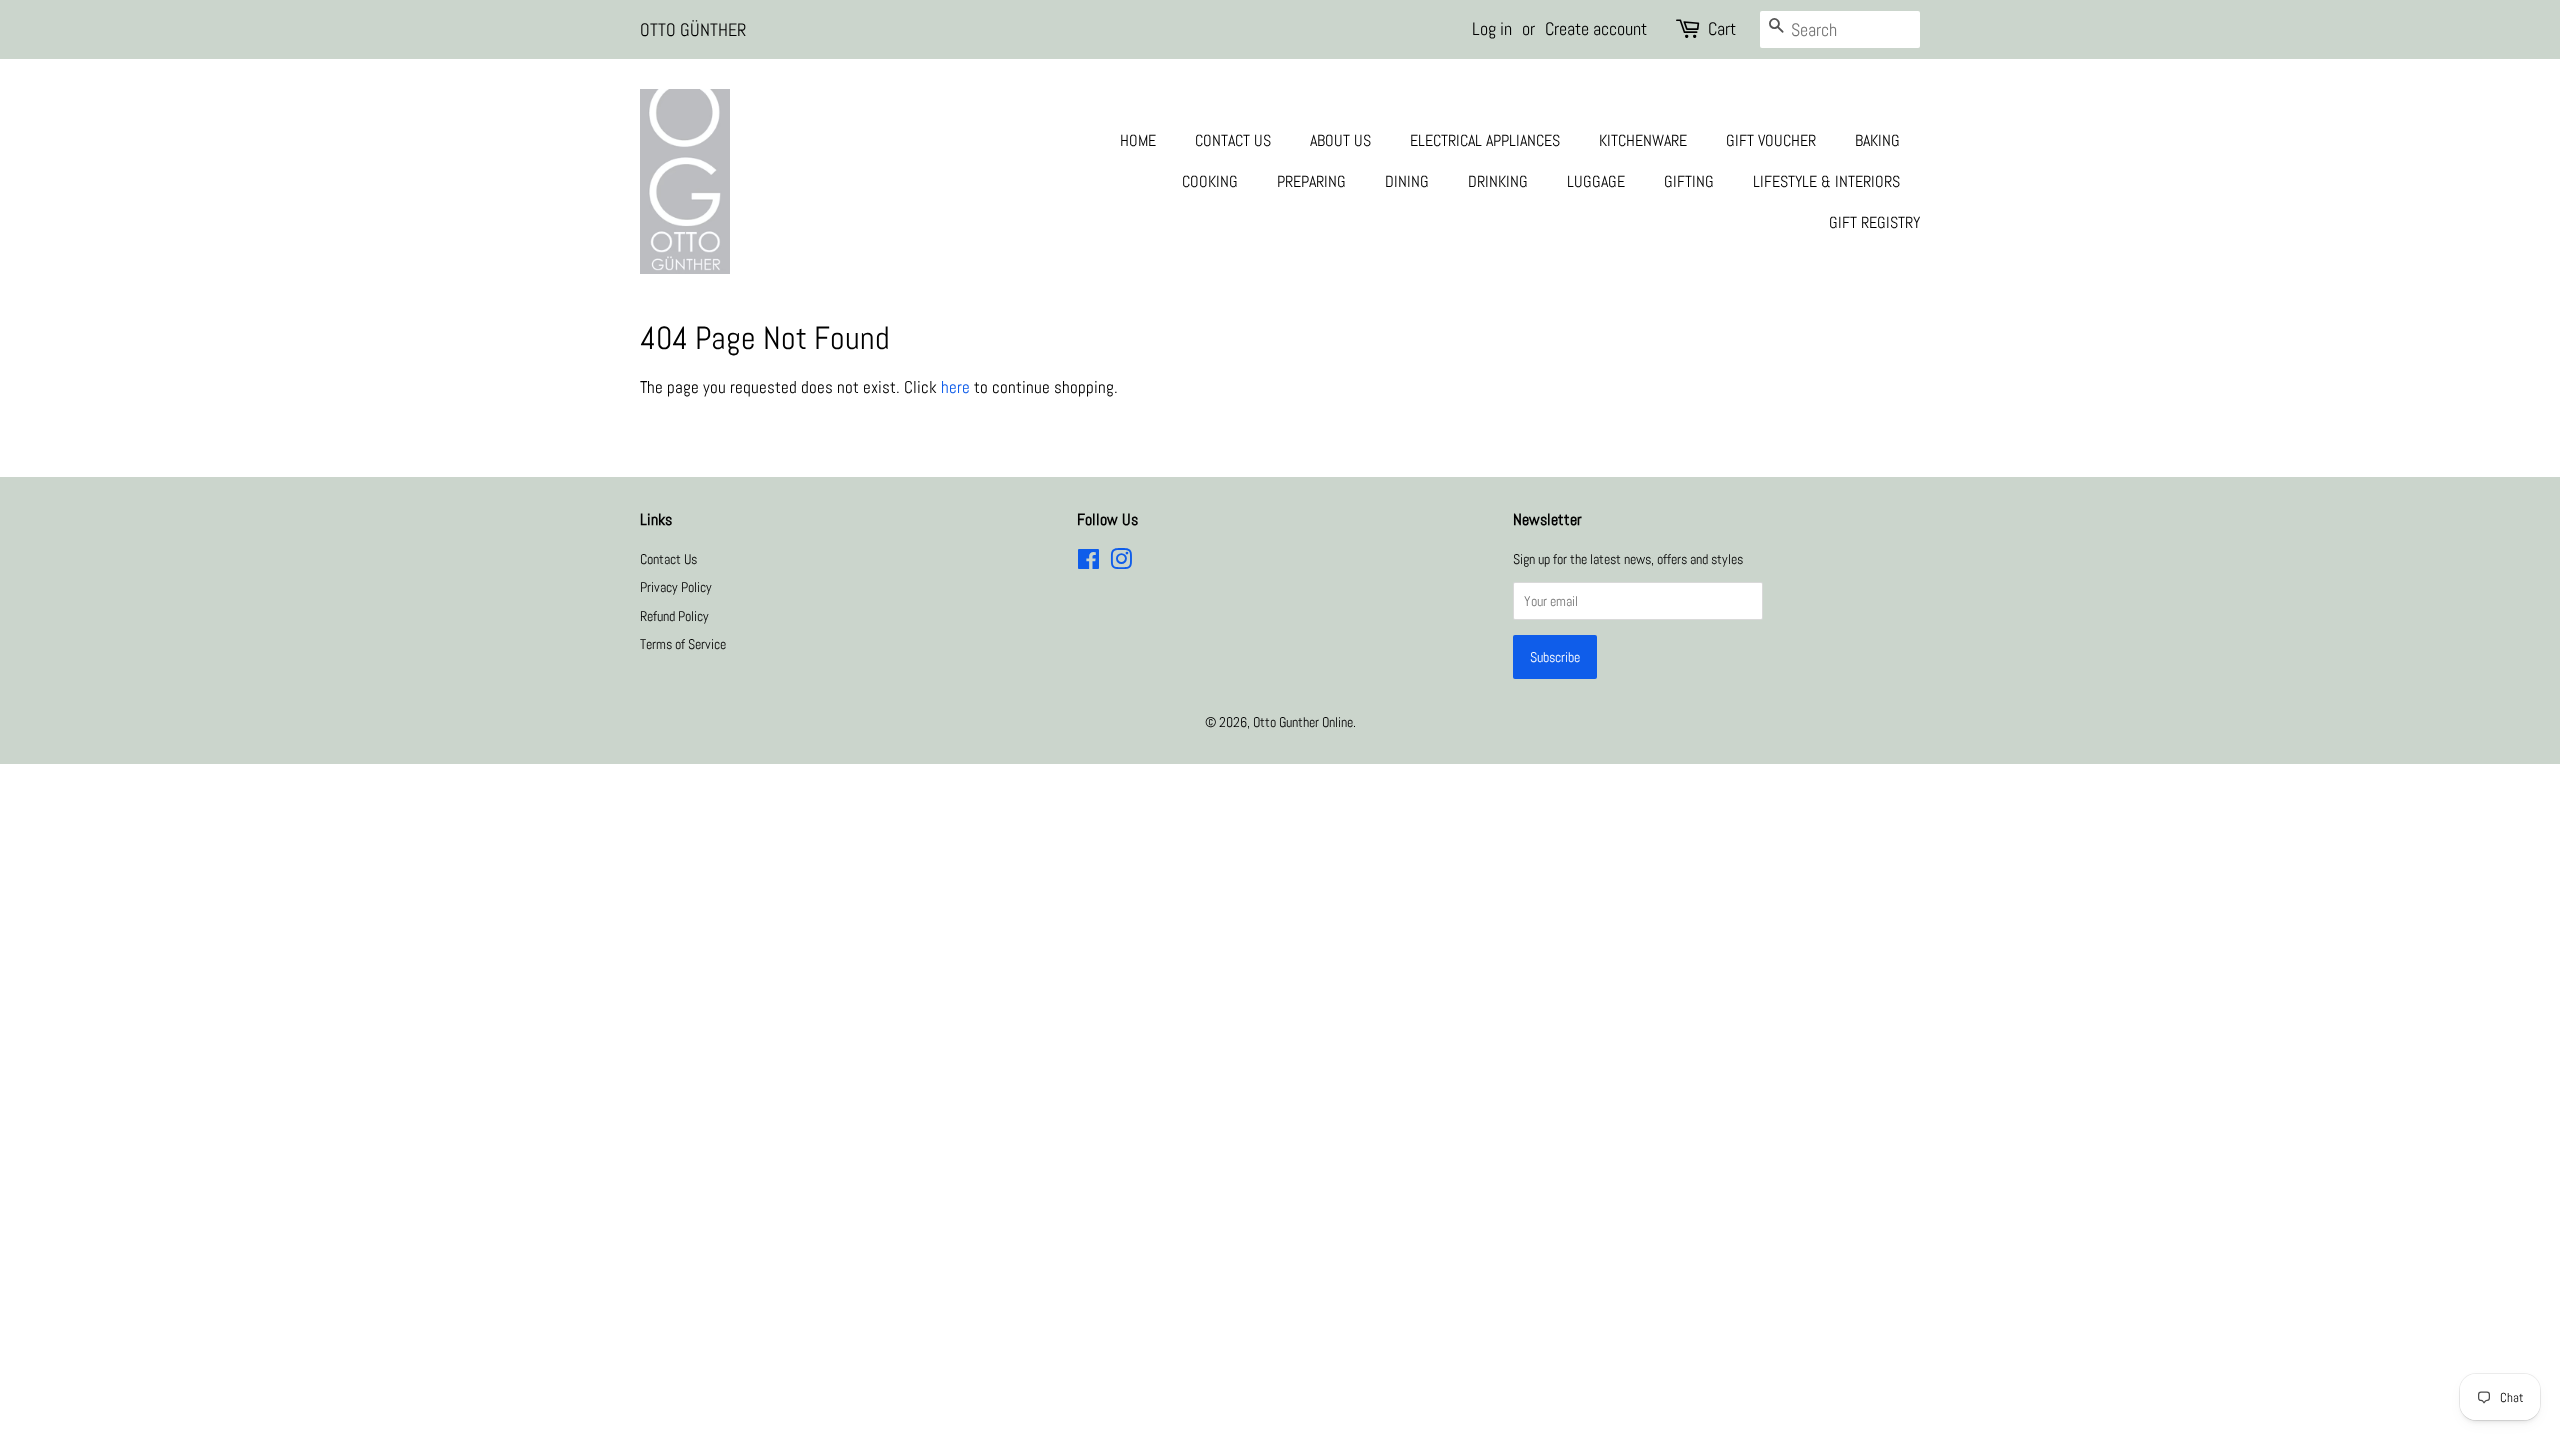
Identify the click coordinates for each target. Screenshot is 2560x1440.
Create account (1596, 28)
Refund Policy (674, 616)
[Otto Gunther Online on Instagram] (1121, 563)
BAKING (1877, 140)
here (955, 387)
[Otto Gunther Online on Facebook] (1088, 563)
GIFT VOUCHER (1771, 140)
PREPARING (1311, 181)
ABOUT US (1340, 140)
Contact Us (668, 559)
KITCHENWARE (1643, 140)
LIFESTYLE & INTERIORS (1826, 181)
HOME (1138, 140)
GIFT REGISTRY (1874, 222)
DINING (1407, 181)
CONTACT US (1233, 140)
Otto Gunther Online (1303, 722)
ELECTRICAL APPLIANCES (1485, 140)
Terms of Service (683, 644)
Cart (1722, 28)
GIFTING (1689, 181)
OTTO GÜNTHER (693, 29)
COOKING (1210, 181)
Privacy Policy (676, 587)
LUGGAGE (1596, 181)
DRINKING (1498, 181)
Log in (1492, 28)
